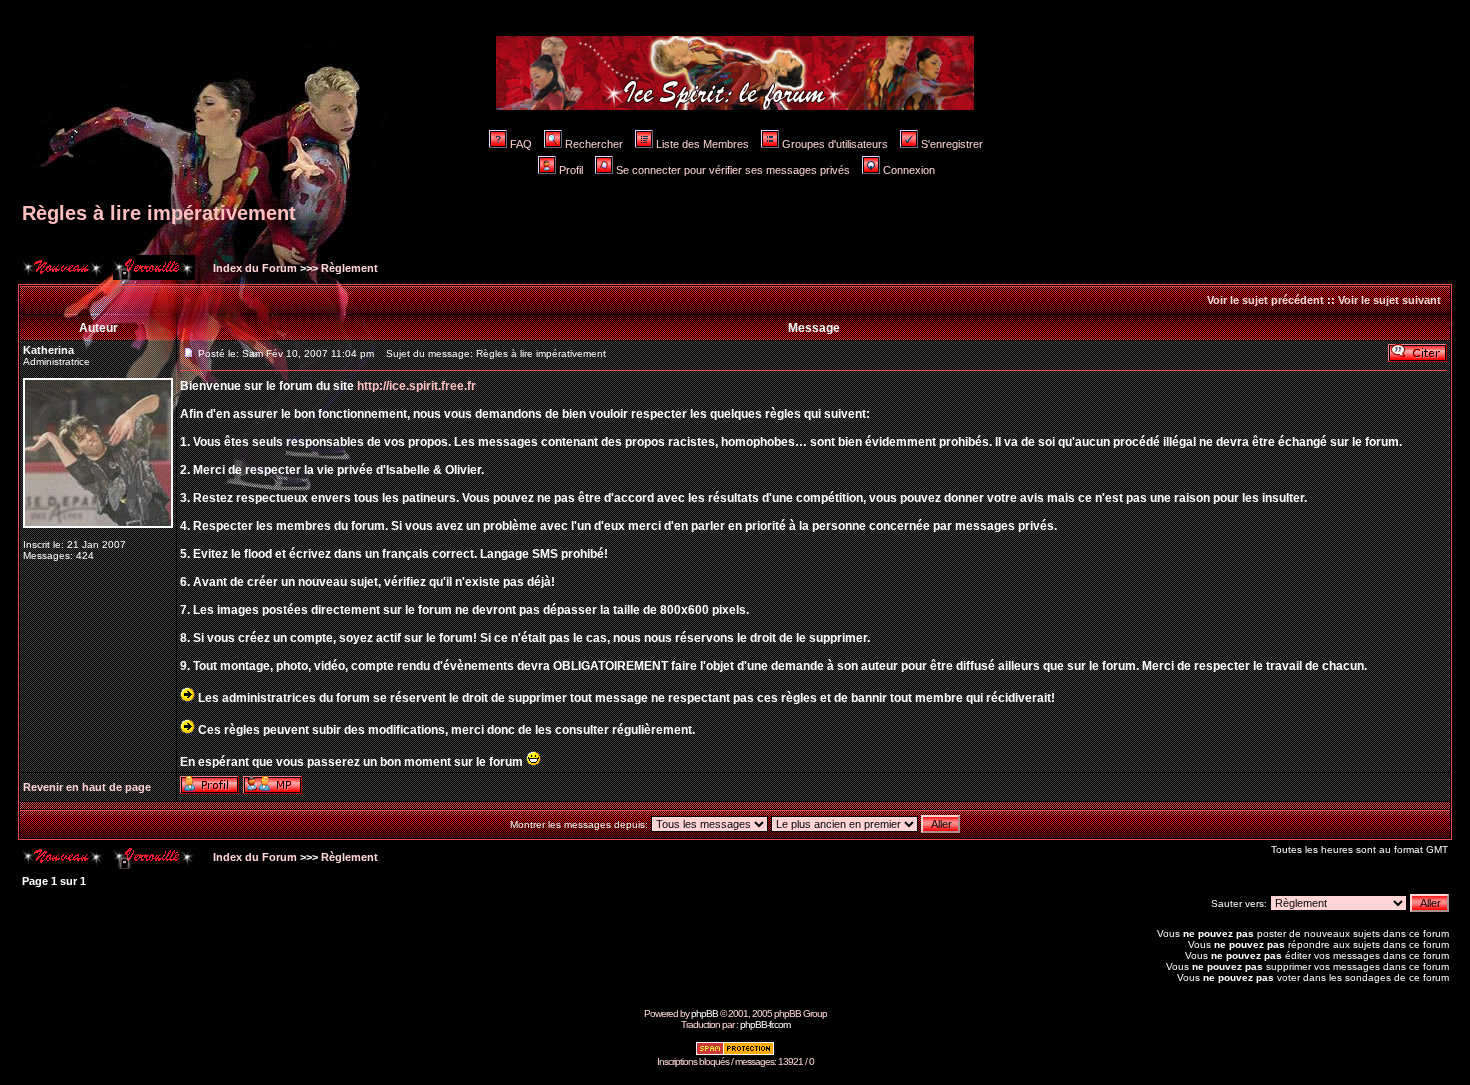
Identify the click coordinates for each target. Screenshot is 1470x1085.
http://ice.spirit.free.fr (416, 386)
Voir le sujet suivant (1389, 300)
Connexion (909, 170)
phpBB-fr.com (765, 1024)
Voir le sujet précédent (1265, 300)
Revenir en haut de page (87, 787)
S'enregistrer (952, 144)
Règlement (349, 268)
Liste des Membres (702, 144)
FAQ (521, 144)
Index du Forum (253, 268)
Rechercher (594, 144)
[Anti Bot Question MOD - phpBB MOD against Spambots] (735, 1052)
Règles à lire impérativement (159, 213)
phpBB (704, 1013)
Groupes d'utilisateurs (835, 144)
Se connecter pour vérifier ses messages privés (733, 170)
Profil (571, 170)
